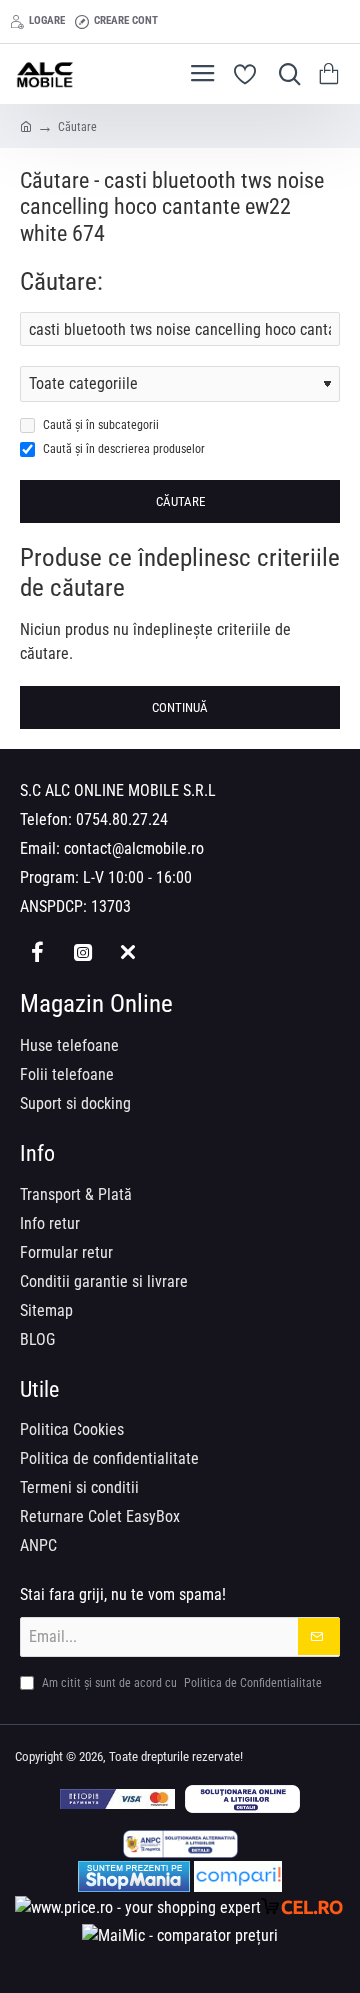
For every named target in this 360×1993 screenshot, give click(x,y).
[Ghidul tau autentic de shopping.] (238, 1876)
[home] (26, 126)
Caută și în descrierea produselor (122, 449)
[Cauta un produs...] (285, 74)
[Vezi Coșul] (332, 74)
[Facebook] (37, 951)
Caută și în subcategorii (99, 425)
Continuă (180, 707)
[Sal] (180, 1843)
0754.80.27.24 (122, 819)
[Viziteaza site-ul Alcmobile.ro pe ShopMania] (134, 1876)
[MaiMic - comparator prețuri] (180, 1935)
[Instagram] (82, 951)
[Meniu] (202, 74)
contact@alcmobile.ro (134, 848)
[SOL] (242, 1798)
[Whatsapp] (127, 951)
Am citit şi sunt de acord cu (180, 1683)
